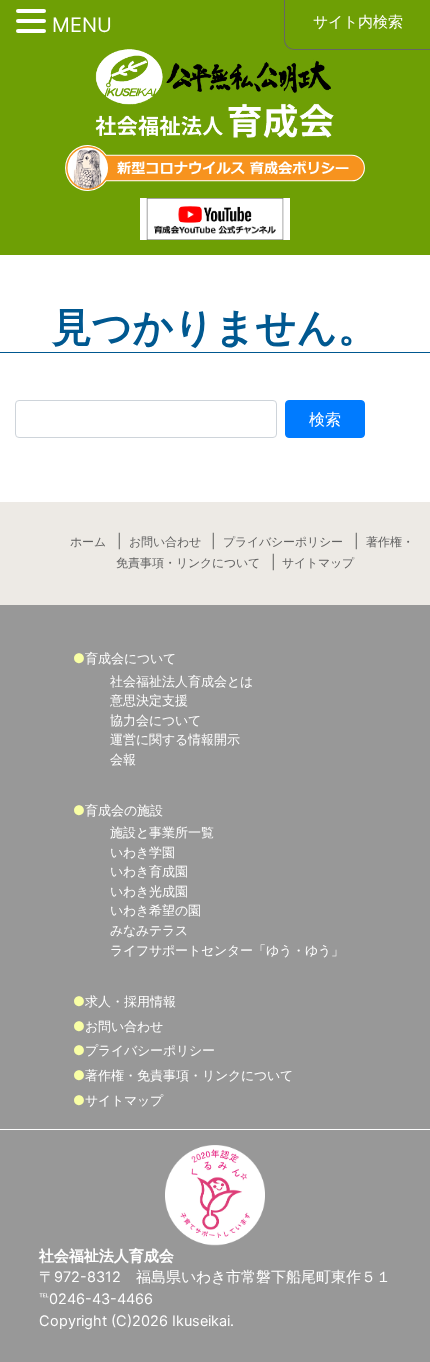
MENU (82, 25)
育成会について (130, 658)
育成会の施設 (124, 810)
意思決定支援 (149, 700)
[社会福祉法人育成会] (215, 96)
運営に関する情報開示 (175, 739)
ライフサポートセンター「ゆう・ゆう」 (227, 950)
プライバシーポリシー (283, 542)
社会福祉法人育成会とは (181, 681)
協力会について (155, 720)
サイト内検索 (358, 22)
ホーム (88, 542)
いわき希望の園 (155, 910)
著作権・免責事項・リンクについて (189, 1075)
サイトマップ (318, 563)
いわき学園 (142, 852)
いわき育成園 (149, 871)
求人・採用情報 (130, 1001)
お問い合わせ (165, 542)
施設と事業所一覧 (162, 832)
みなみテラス (149, 930)
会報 (123, 759)
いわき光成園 (149, 891)
